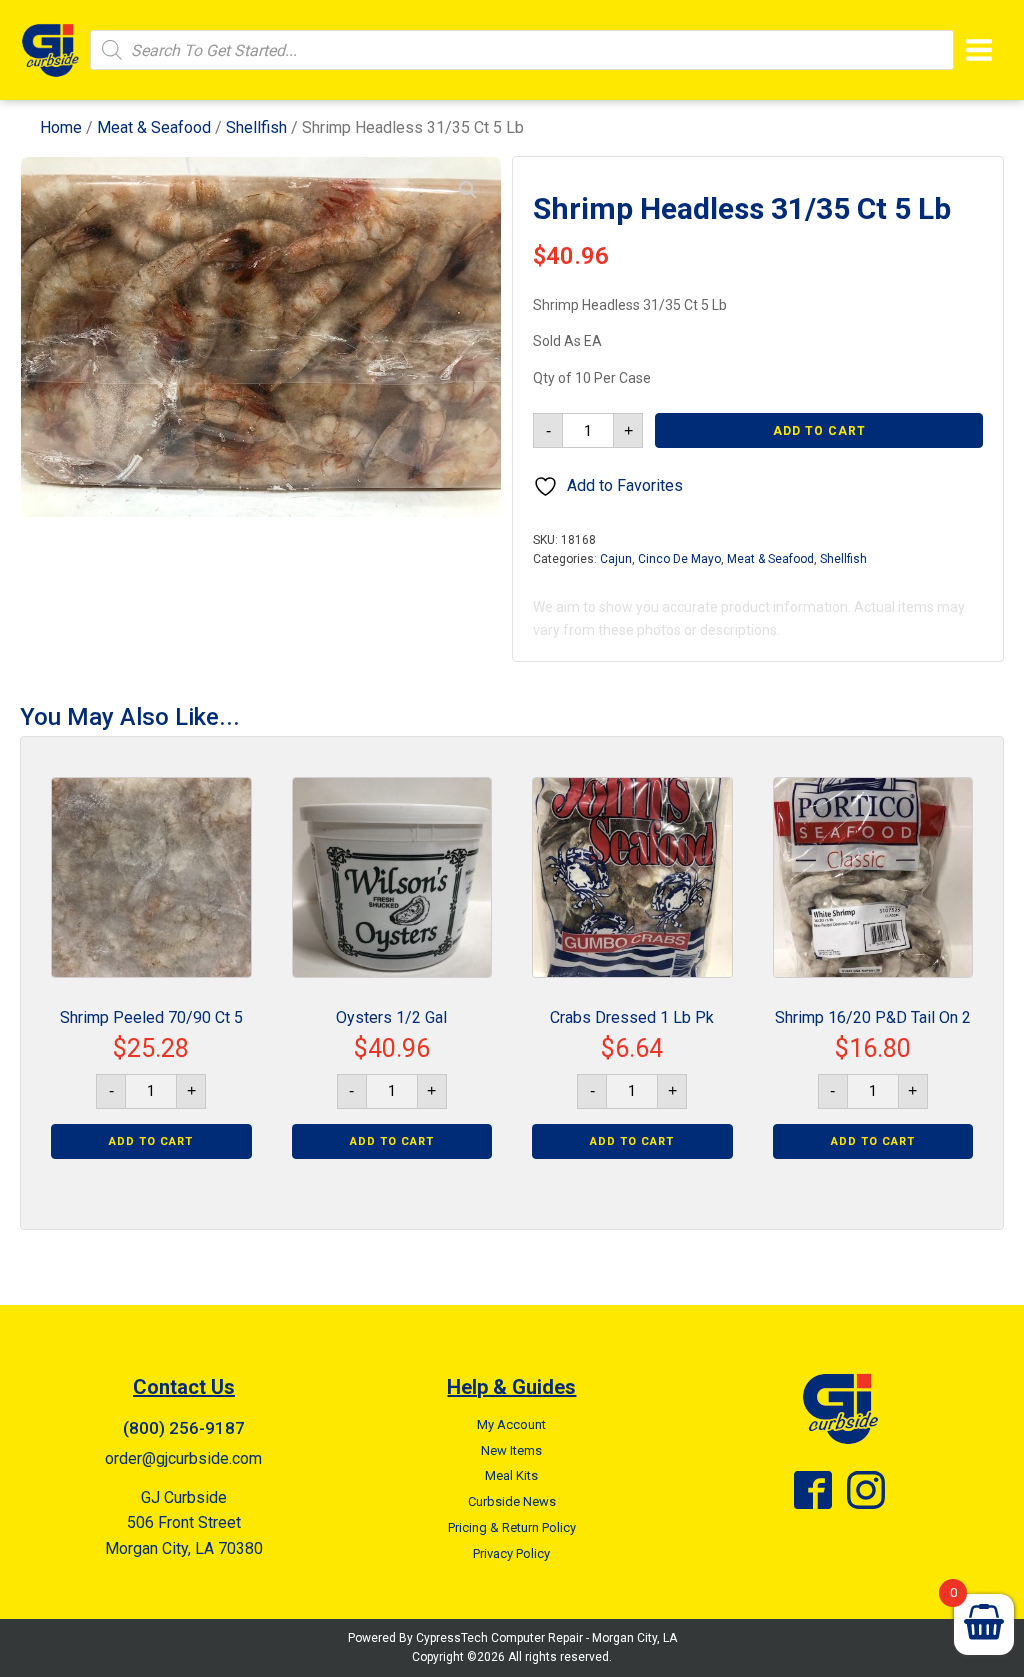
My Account (511, 1424)
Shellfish (256, 127)
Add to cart (819, 431)
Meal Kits (511, 1475)
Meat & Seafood (154, 127)
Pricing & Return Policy (512, 1527)
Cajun (616, 559)
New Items (511, 1450)
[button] (468, 190)
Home (61, 127)
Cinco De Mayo (679, 559)
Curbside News (512, 1501)
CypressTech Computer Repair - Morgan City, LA (546, 1638)
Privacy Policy (511, 1553)
